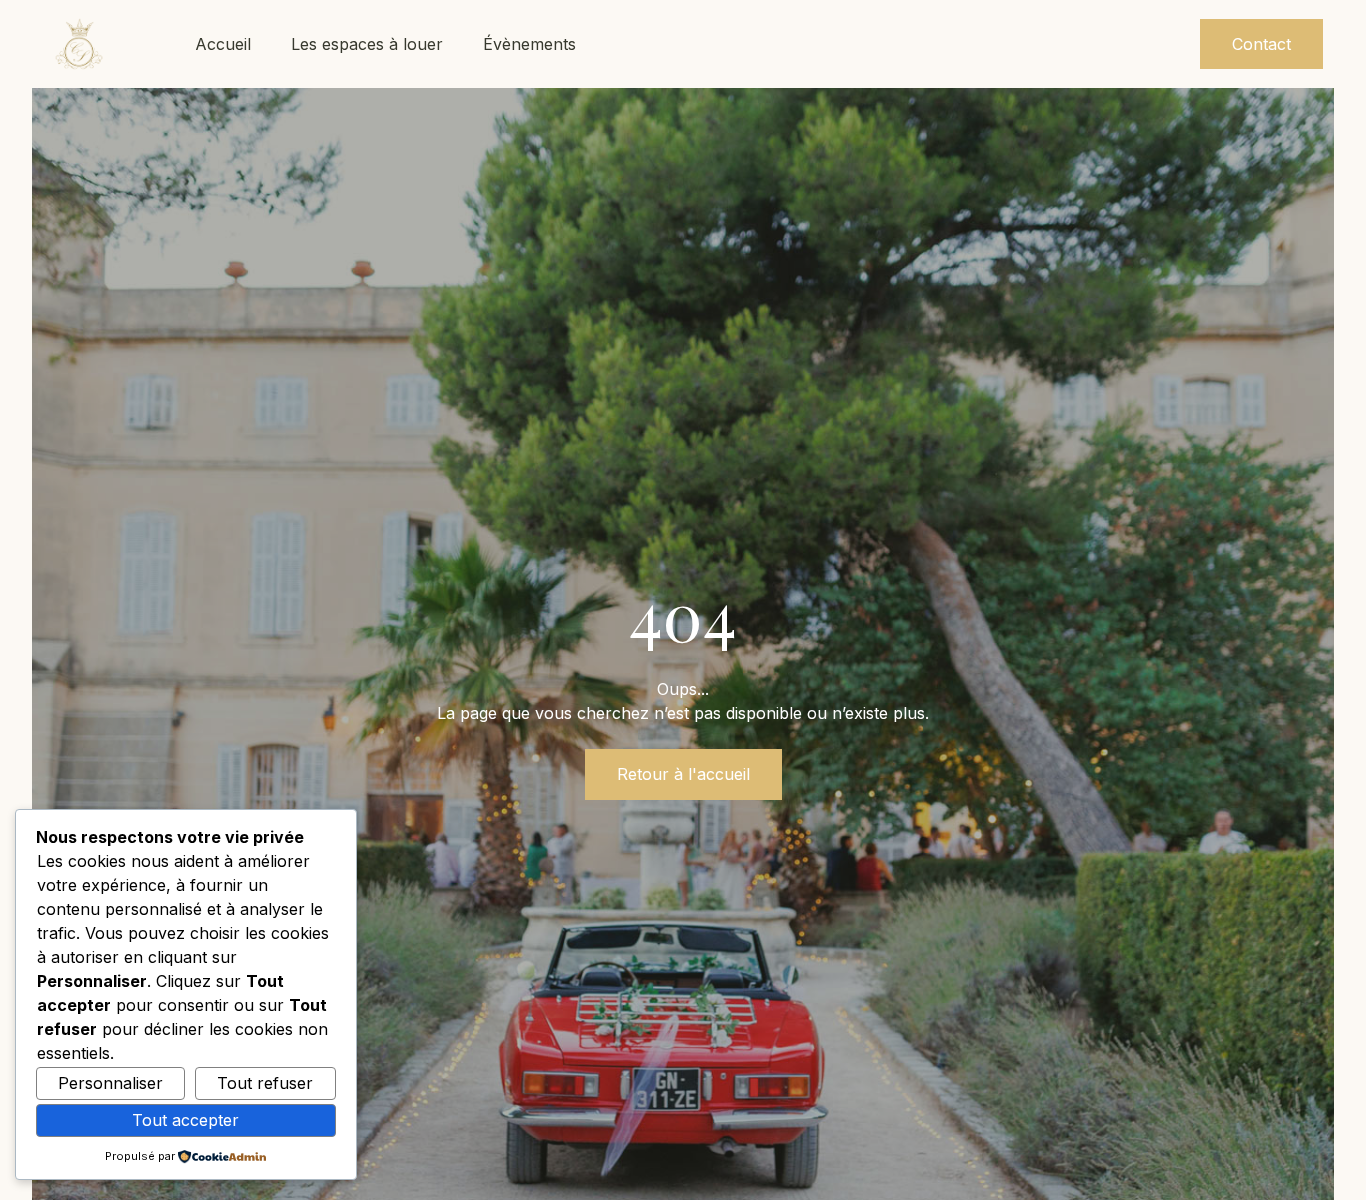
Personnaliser (110, 1083)
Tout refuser (265, 1083)
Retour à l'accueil (683, 774)
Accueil (223, 44)
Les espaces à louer (367, 44)
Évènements (529, 44)
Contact (1261, 44)
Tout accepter (185, 1120)
